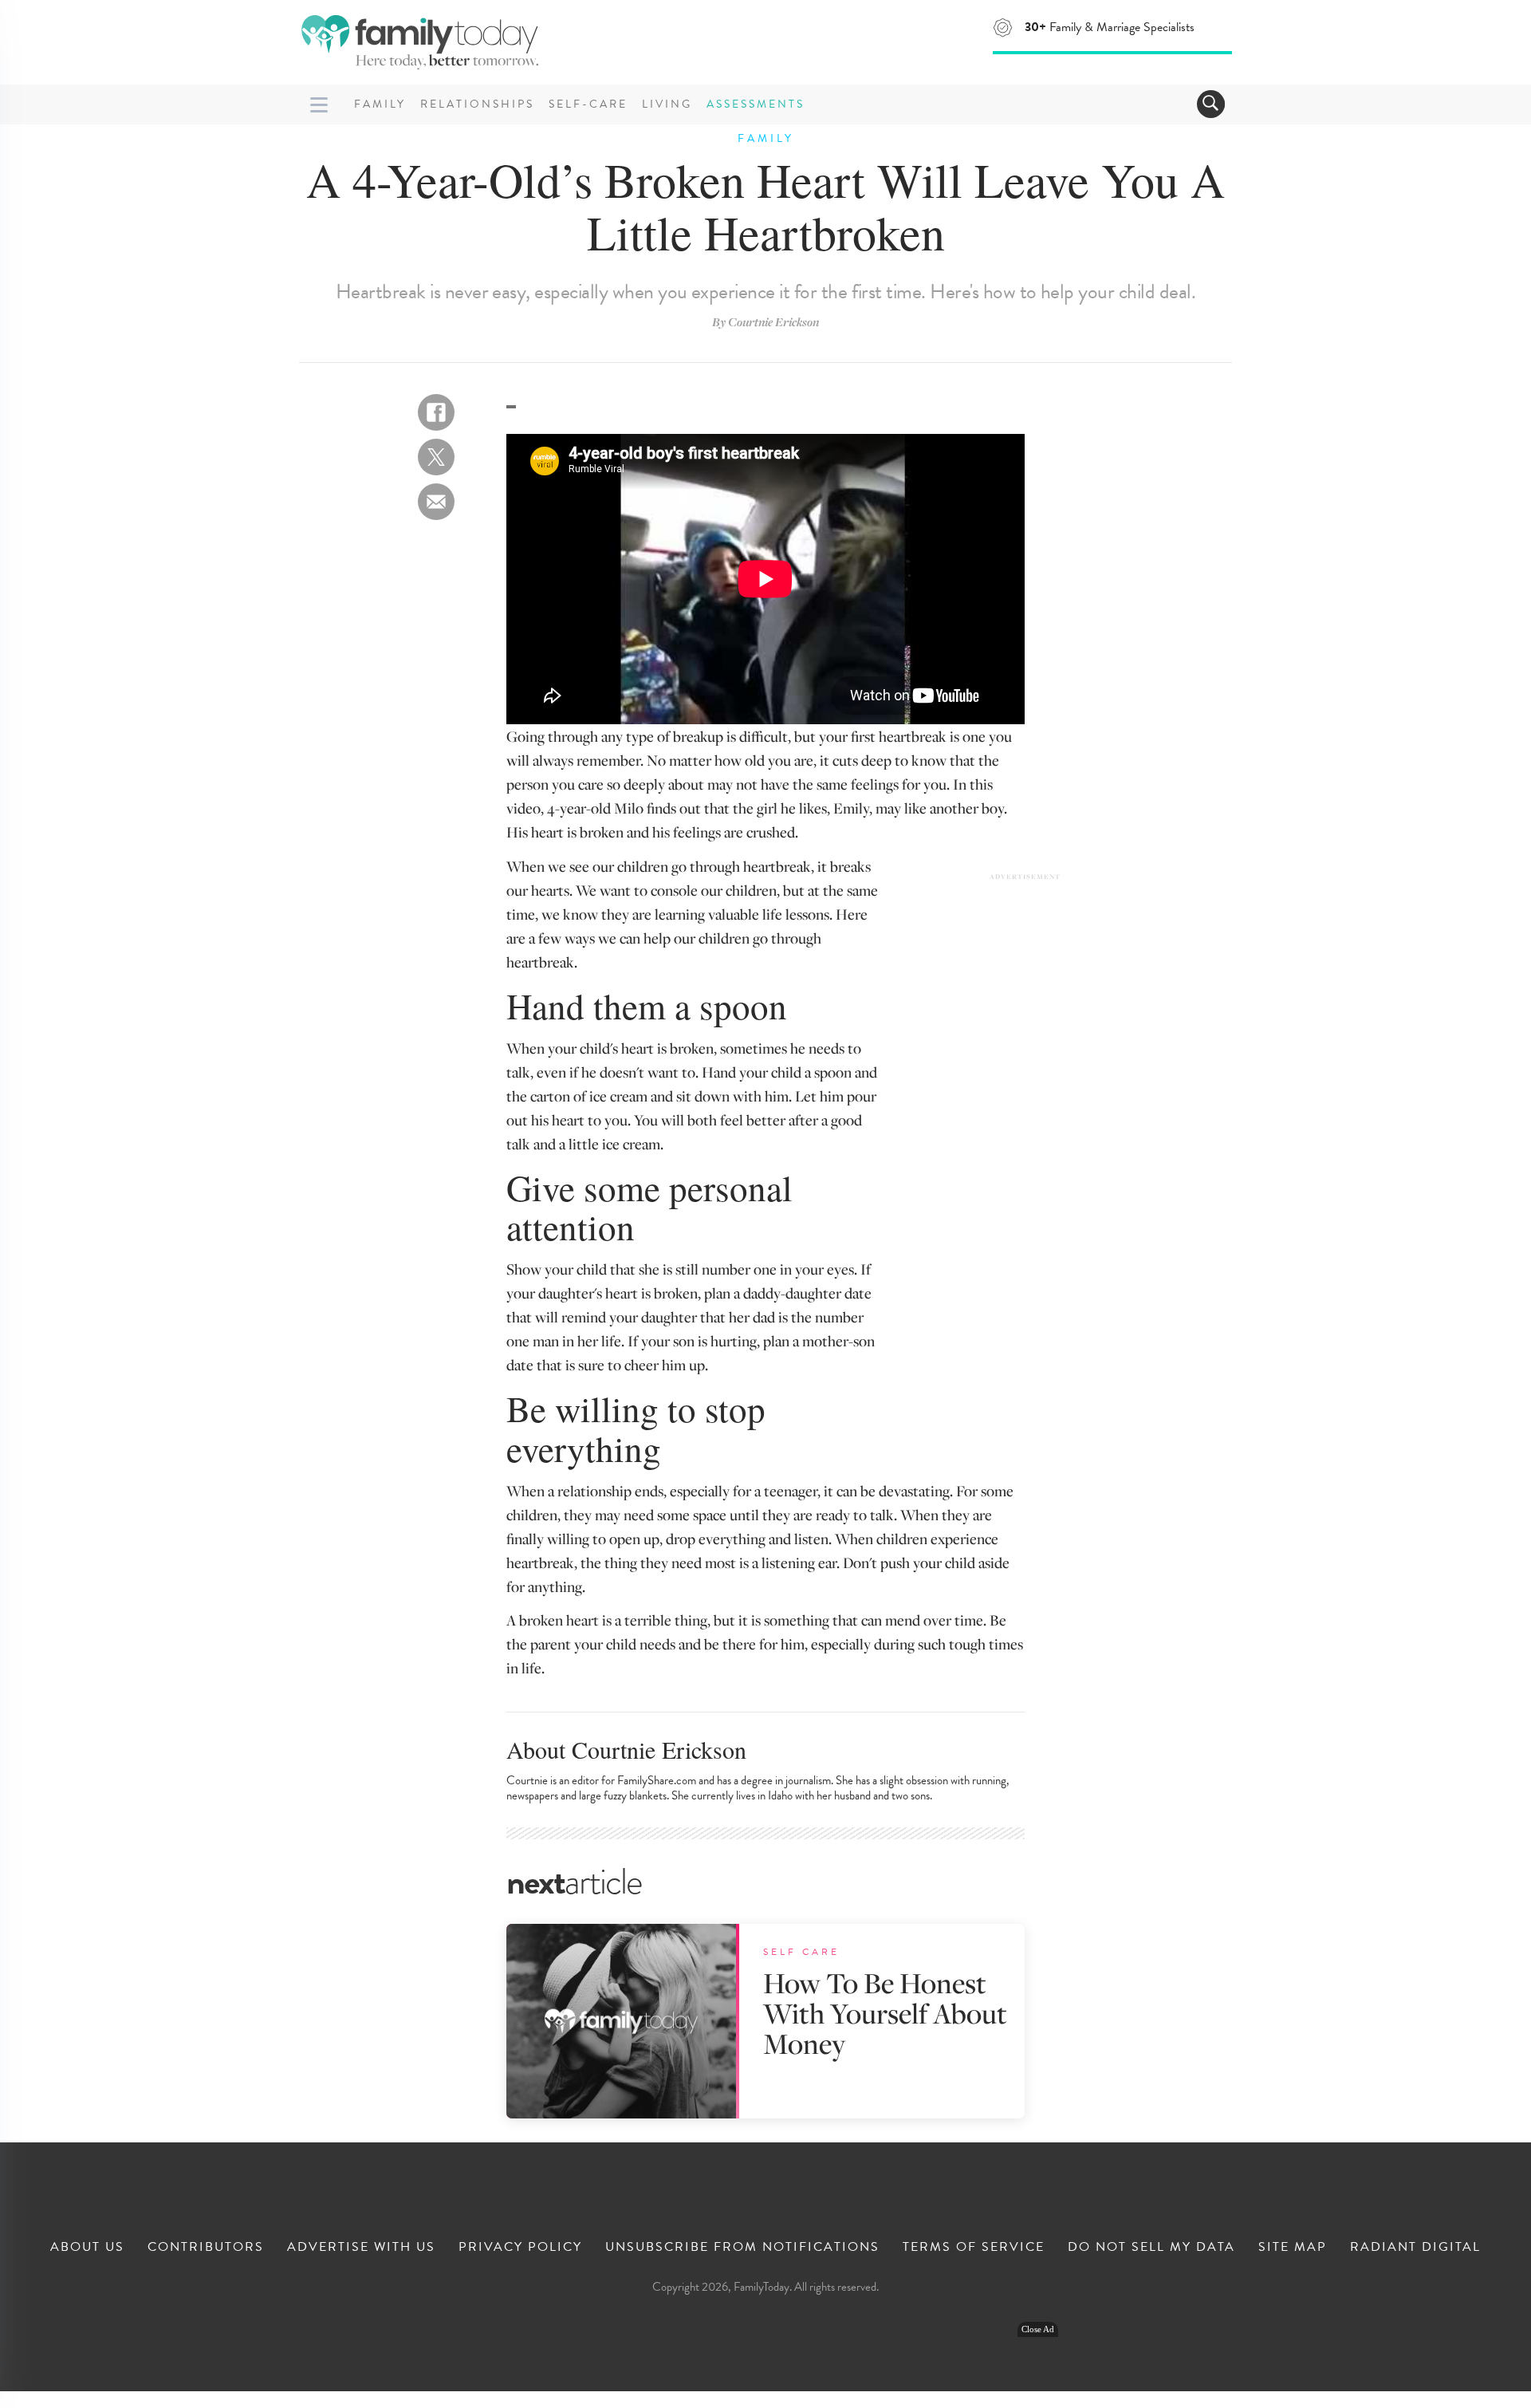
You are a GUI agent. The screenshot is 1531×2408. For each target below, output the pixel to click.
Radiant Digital (1415, 2247)
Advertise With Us (361, 2247)
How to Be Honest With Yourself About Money (885, 2013)
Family (380, 104)
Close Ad (1038, 2329)
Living (667, 104)
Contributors (206, 2247)
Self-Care (588, 104)
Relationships (477, 104)
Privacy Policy (520, 2247)
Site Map (1293, 2247)
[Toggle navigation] (1211, 104)
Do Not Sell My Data (1151, 2247)
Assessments (756, 104)
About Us (87, 2247)
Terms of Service (974, 2247)
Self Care (801, 1952)
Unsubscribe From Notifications (742, 2247)
